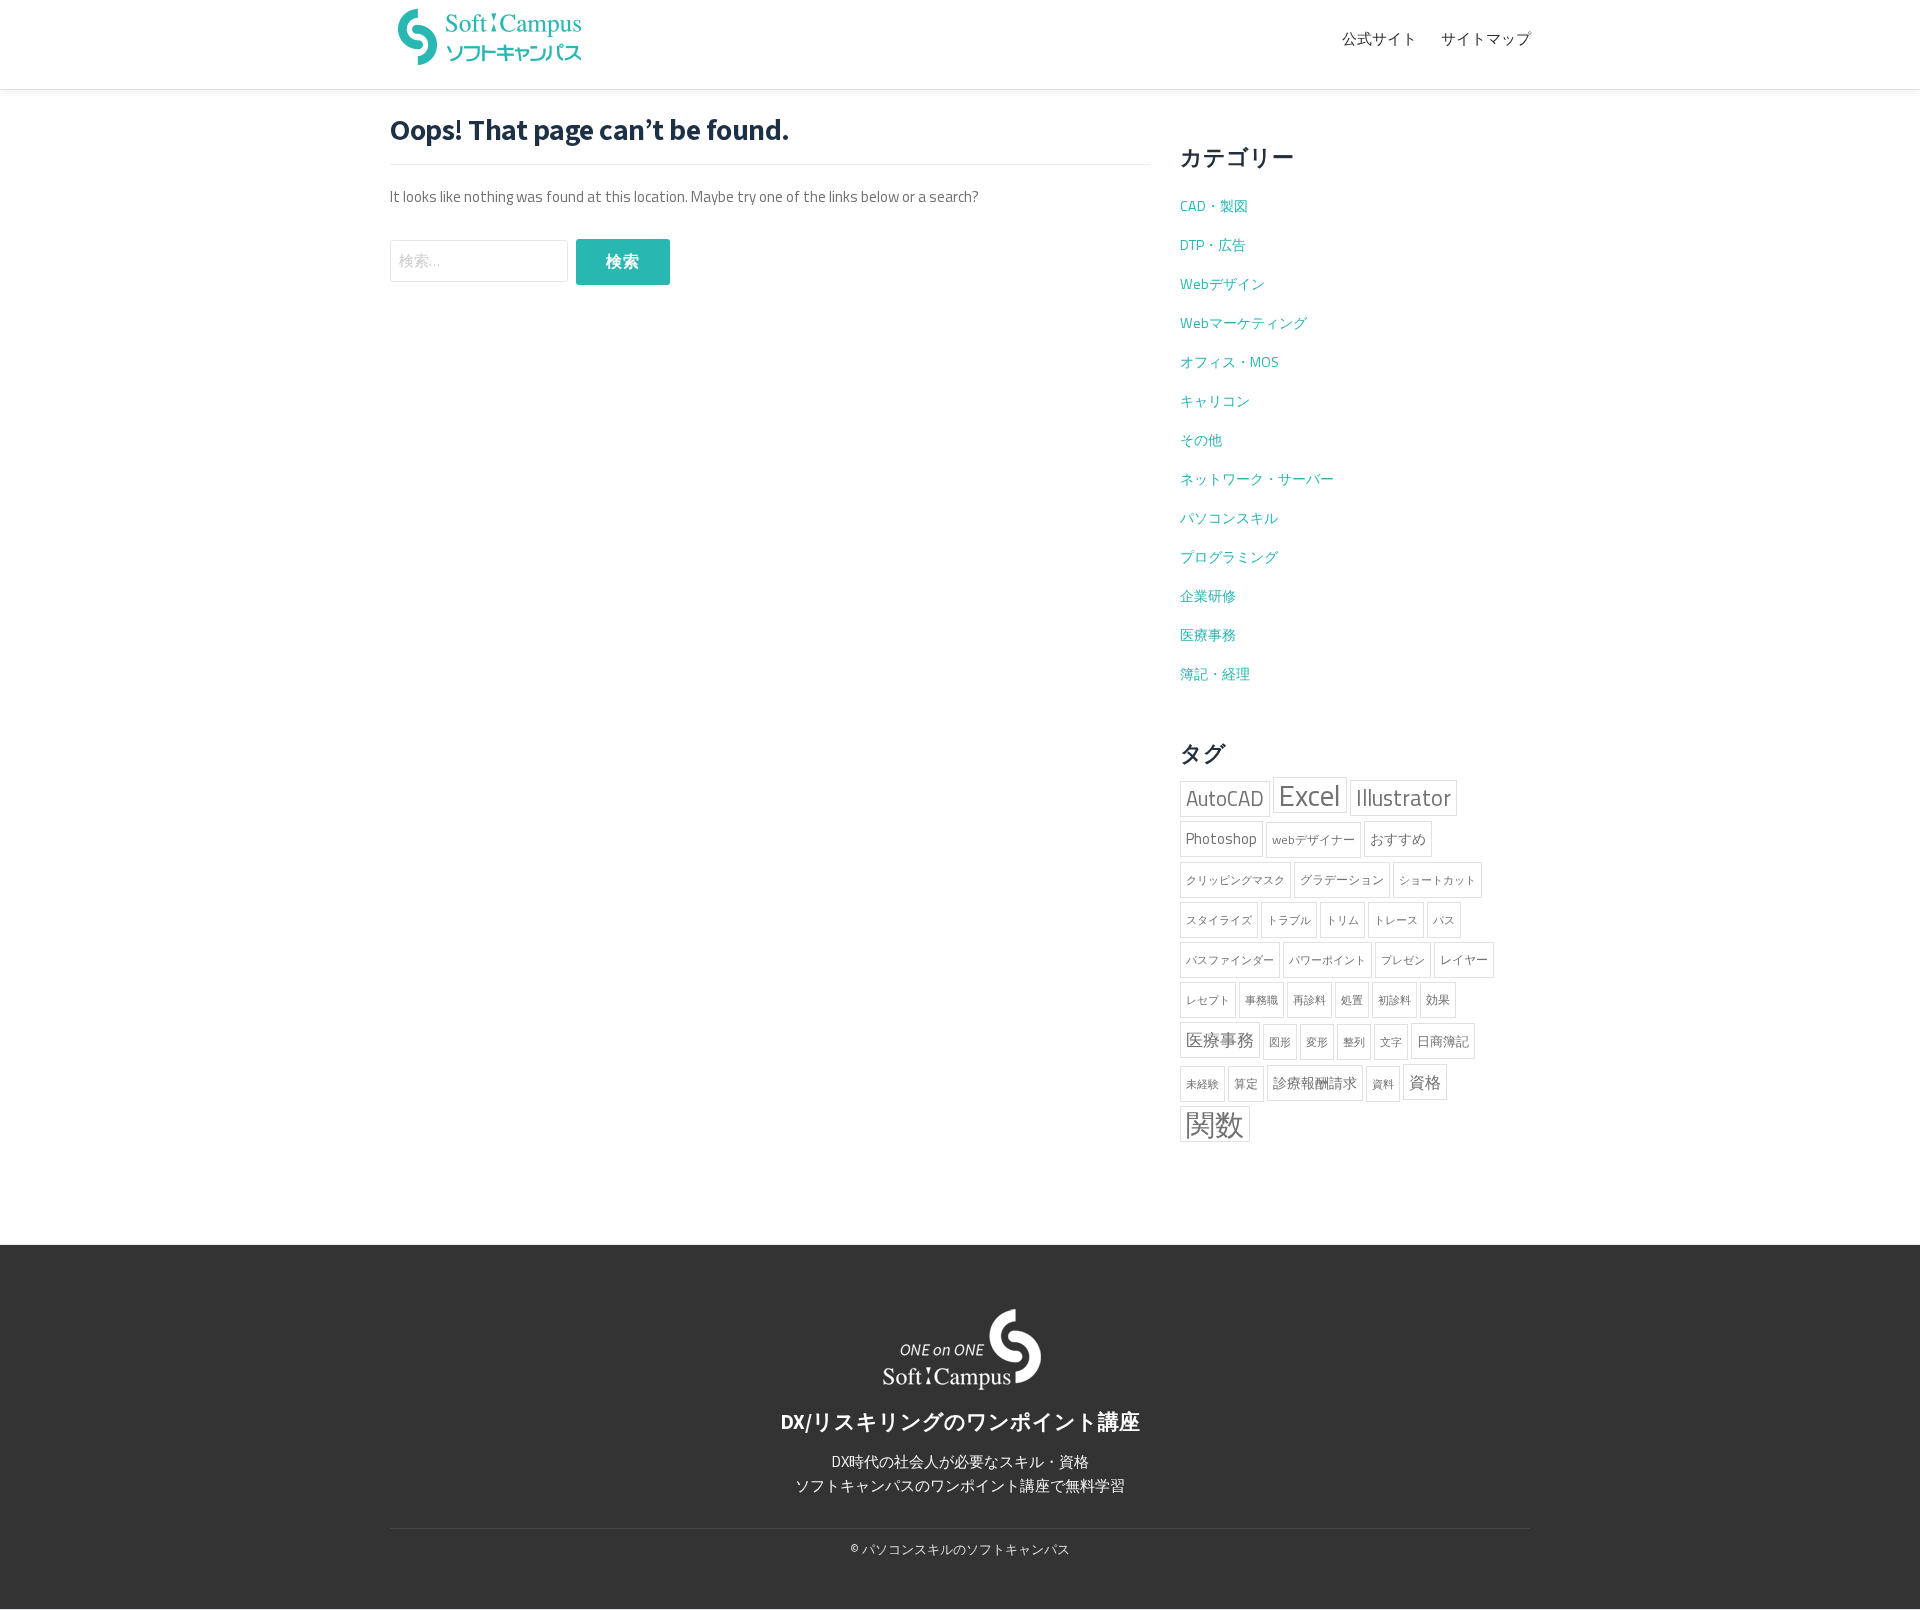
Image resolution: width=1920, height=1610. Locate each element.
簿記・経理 (1215, 674)
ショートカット (1437, 880)
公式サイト (1379, 39)
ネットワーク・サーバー (1257, 479)
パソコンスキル (1229, 518)
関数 (1215, 1124)
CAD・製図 (1214, 206)
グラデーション (1342, 879)
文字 (1391, 1042)
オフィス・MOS (1229, 362)
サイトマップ (1486, 39)
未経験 (1202, 1084)
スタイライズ (1219, 920)
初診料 (1394, 1000)
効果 (1438, 999)
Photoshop (1221, 838)
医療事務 (1208, 635)
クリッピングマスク (1235, 880)
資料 (1383, 1084)
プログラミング (1229, 557)
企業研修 (1208, 596)
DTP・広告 (1213, 245)
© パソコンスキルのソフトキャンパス (960, 1549)
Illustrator (1403, 798)
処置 (1352, 1000)
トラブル (1289, 920)
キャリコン (1215, 401)
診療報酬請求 (1315, 1083)
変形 (1317, 1042)
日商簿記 (1443, 1041)
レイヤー (1464, 959)
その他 (1201, 440)
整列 (1354, 1042)
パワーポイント (1327, 960)
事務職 (1261, 1000)
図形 (1280, 1042)
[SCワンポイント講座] (490, 34)
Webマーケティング (1243, 323)
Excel (1310, 795)
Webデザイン (1222, 284)
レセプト (1208, 1000)
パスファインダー (1230, 960)
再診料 (1309, 1000)
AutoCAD (1225, 798)
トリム (1342, 920)
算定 (1246, 1083)
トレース (1396, 920)
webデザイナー (1313, 839)
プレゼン (1403, 960)
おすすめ (1398, 839)
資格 (1425, 1082)
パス (1444, 920)
